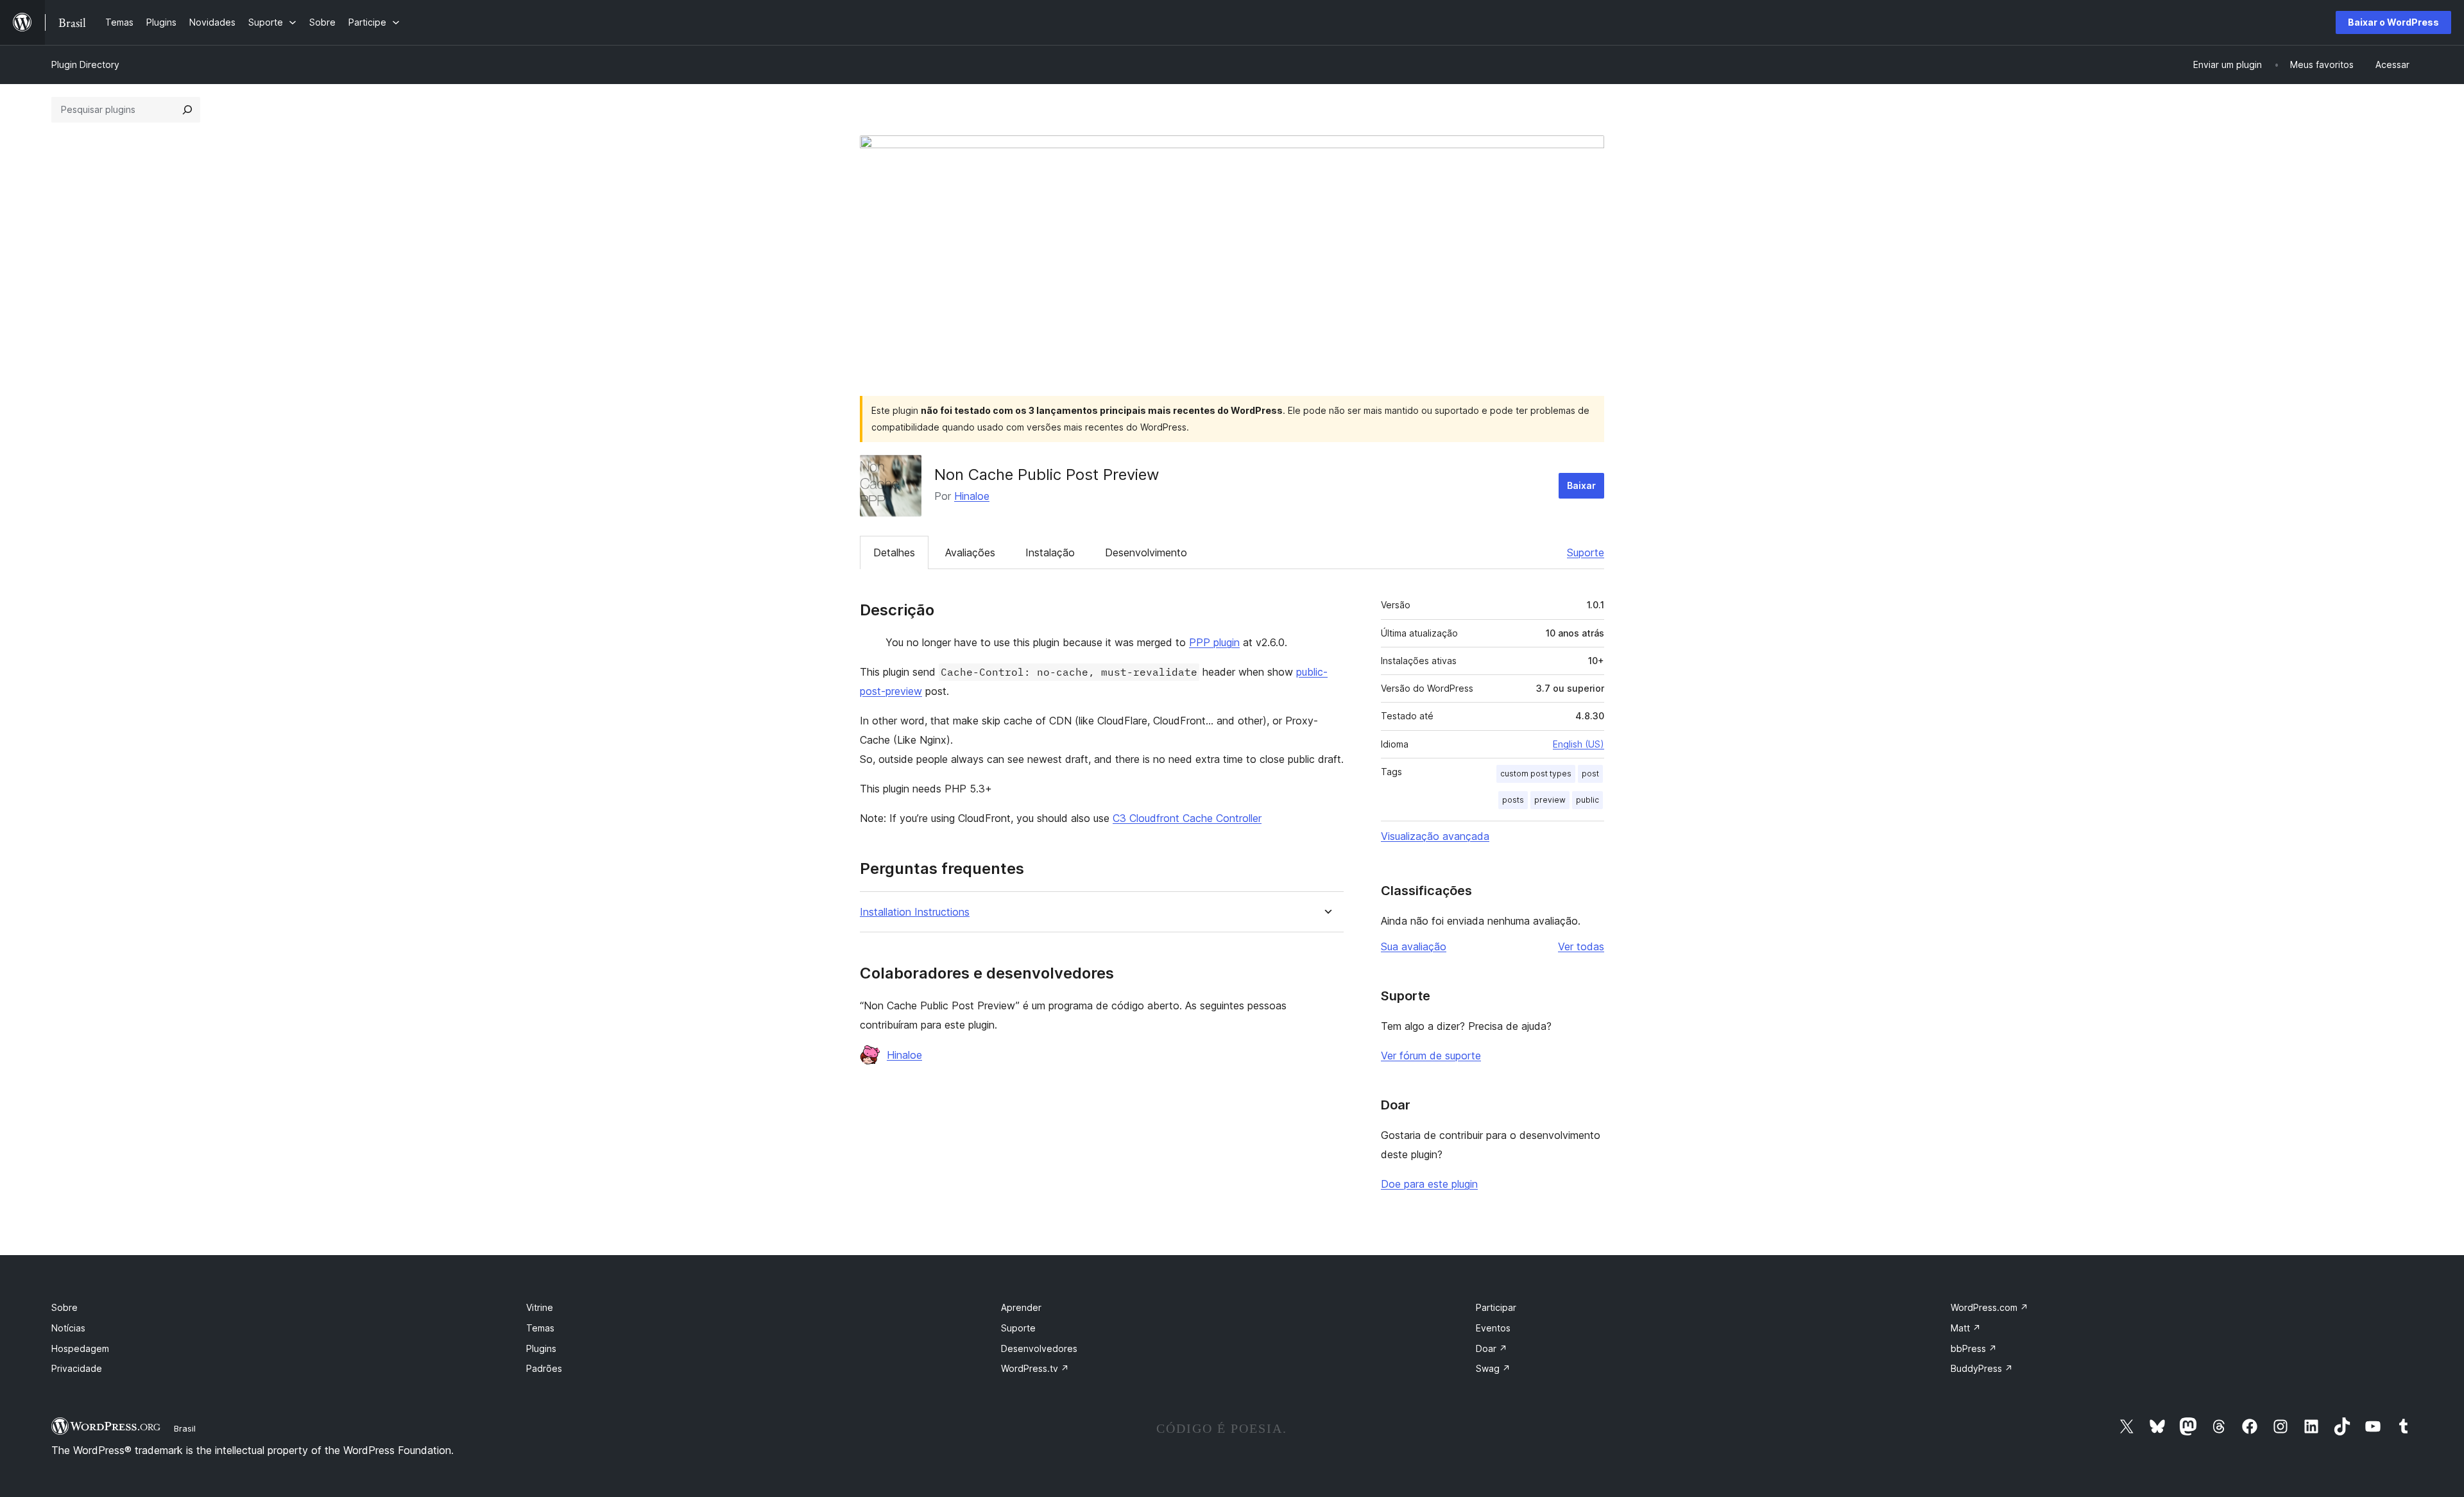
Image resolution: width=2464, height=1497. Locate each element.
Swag (1493, 1368)
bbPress (1974, 1348)
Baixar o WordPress (2393, 22)
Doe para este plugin (1429, 1184)
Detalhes (894, 552)
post (1590, 774)
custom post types (1536, 774)
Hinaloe (972, 496)
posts (1513, 800)
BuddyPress (1982, 1368)
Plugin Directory (85, 64)
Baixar (1581, 485)
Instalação (1050, 552)
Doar (1492, 1348)
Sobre (64, 1307)
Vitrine (540, 1307)
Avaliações (970, 552)
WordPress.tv (1035, 1368)
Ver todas (1581, 946)
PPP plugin (1214, 642)
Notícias (68, 1328)
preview (1550, 800)
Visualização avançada (1435, 836)
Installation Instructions (915, 912)
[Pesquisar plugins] (187, 110)
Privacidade (77, 1368)
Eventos (1493, 1328)
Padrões (544, 1368)
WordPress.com (1989, 1307)
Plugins (541, 1348)
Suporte (1586, 552)
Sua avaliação (1414, 946)
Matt (1966, 1328)
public (1587, 800)
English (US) (1579, 744)
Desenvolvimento (1146, 552)
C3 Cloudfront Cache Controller (1187, 818)
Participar (1496, 1307)
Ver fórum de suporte (1431, 1056)
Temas (540, 1328)
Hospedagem (80, 1348)
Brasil (185, 1428)
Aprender (1021, 1307)
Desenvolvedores (1039, 1348)
